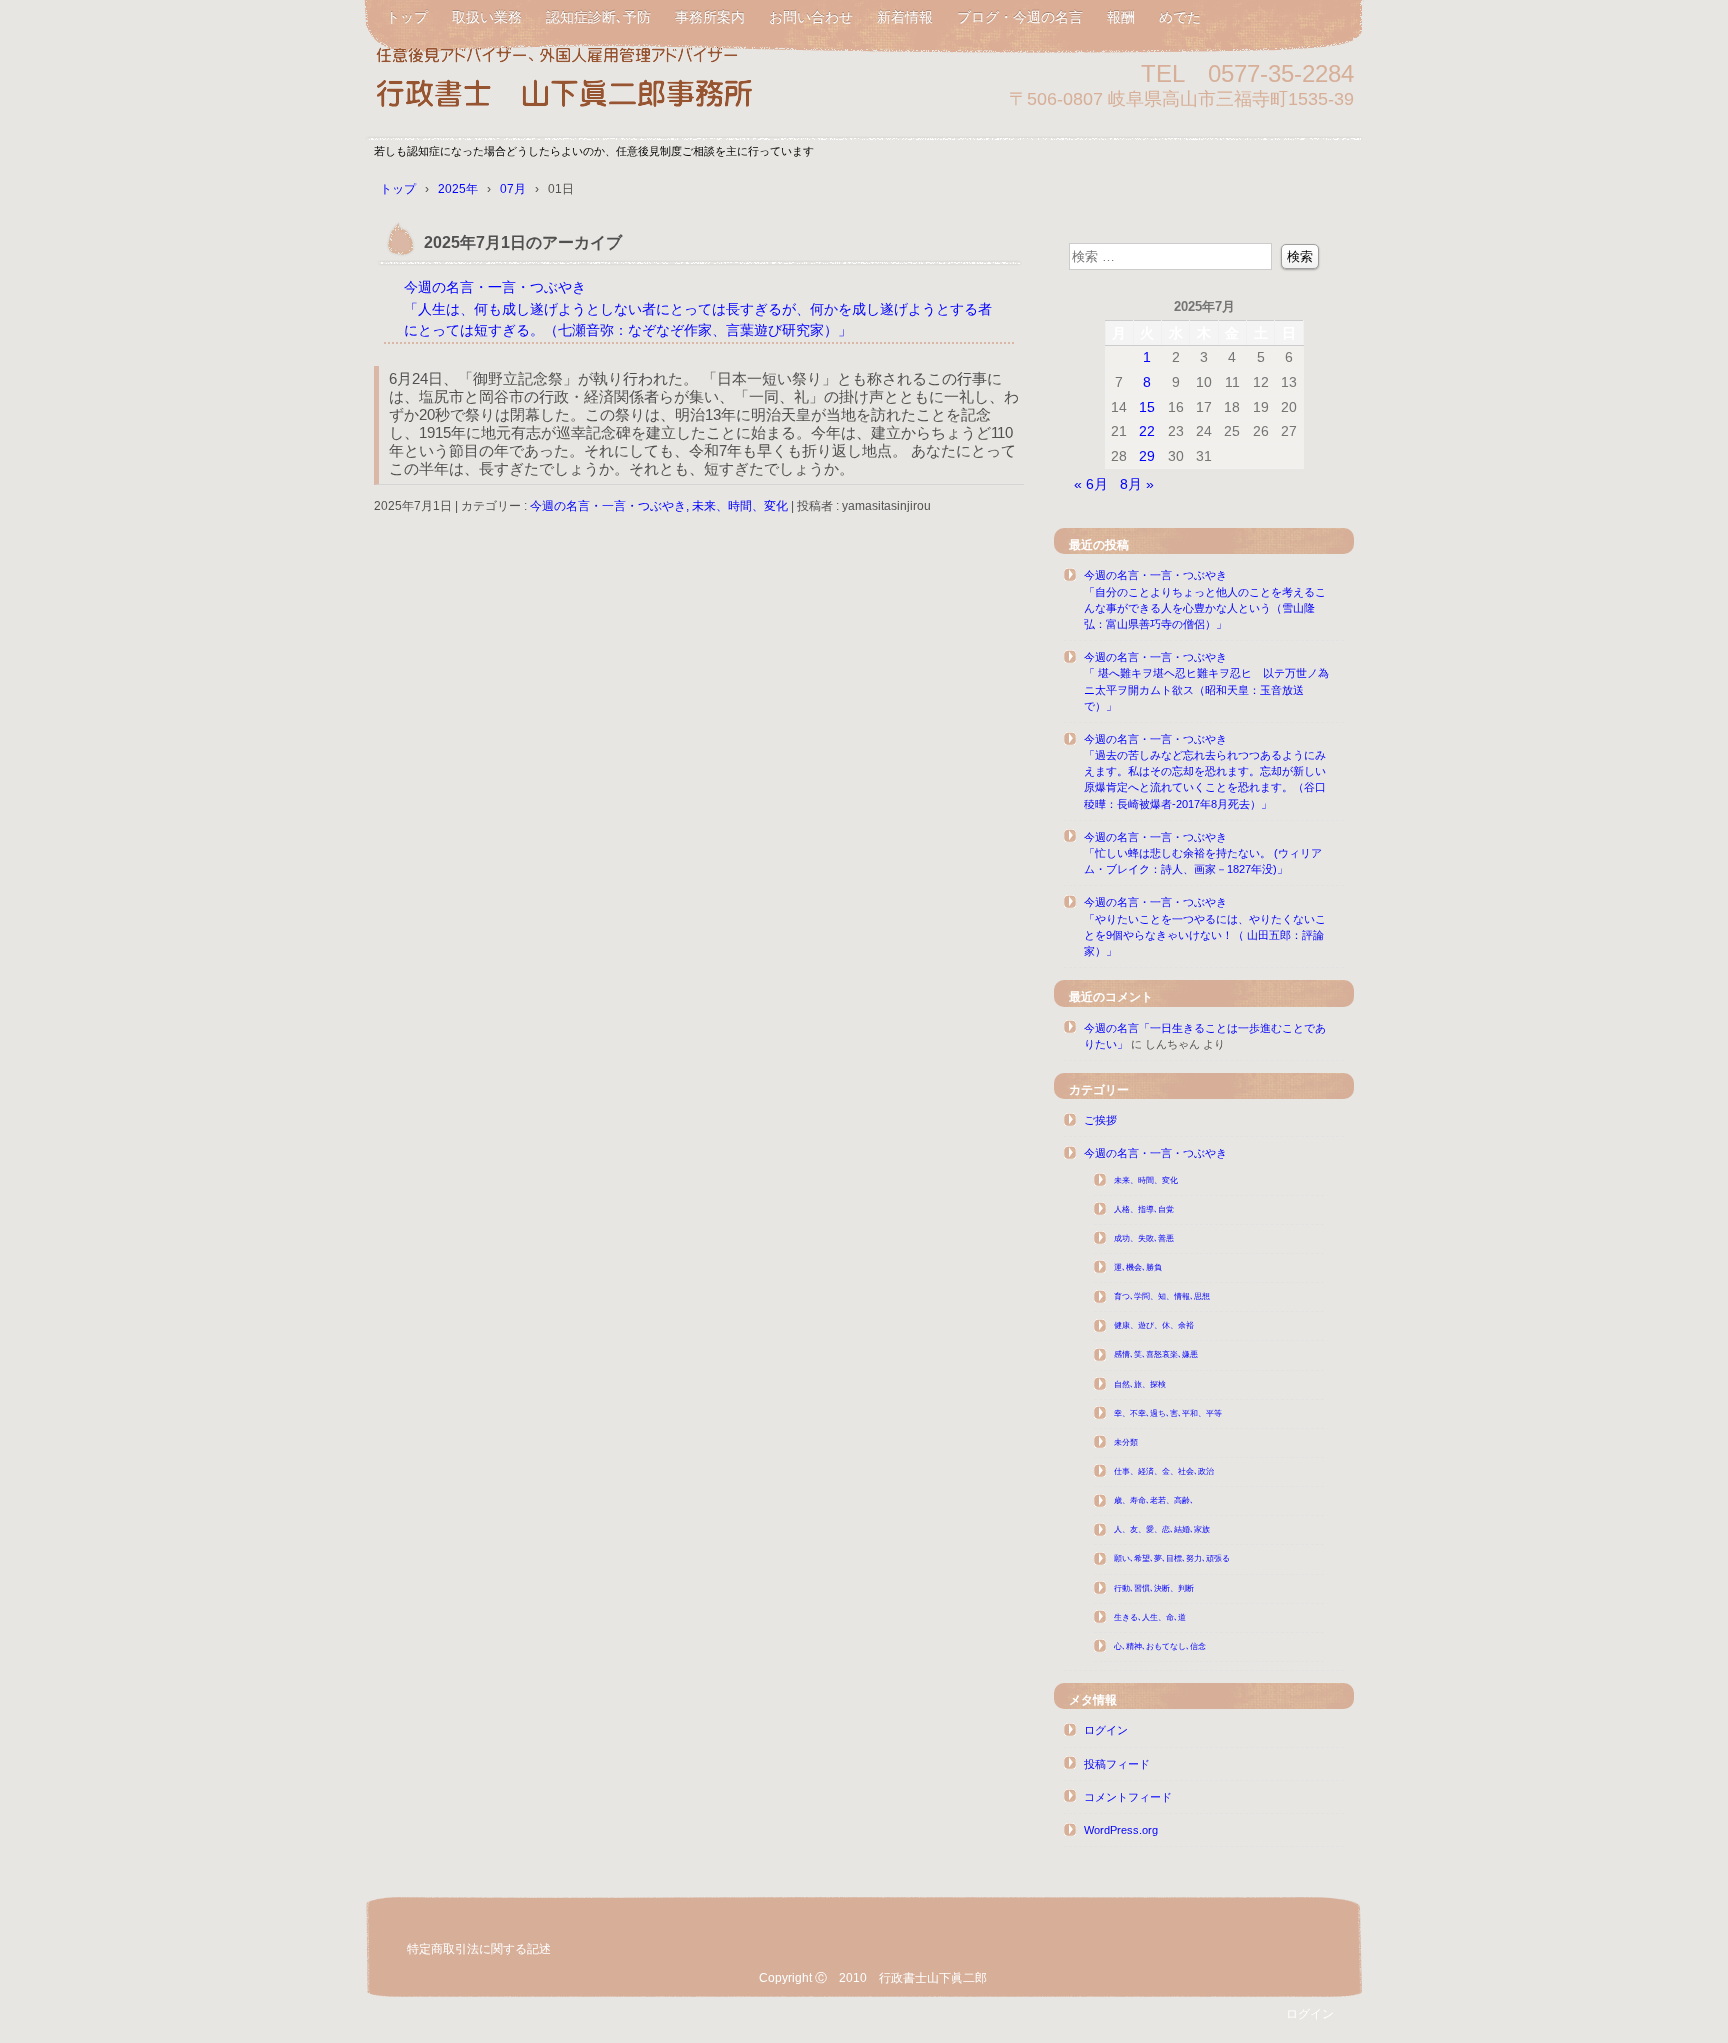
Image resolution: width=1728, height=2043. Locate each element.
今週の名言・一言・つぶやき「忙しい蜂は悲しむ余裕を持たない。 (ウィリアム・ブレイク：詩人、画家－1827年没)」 (1203, 853)
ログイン (1106, 1730)
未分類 (1126, 1442)
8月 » (1137, 484)
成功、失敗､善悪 (1144, 1238)
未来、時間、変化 (1146, 1180)
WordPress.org (1121, 1830)
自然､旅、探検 (1140, 1384)
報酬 (1121, 17)
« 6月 (1091, 484)
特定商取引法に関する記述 (479, 1949)
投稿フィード (1117, 1764)
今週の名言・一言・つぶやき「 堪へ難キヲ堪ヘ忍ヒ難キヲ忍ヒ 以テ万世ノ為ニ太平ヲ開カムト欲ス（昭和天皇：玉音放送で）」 (1206, 681)
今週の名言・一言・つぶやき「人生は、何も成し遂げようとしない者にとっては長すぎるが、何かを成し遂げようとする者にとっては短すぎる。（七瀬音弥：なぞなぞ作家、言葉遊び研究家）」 (698, 308)
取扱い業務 (487, 17)
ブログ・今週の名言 (1020, 17)
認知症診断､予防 (598, 17)
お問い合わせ (811, 17)
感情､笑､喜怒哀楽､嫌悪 (1156, 1354)
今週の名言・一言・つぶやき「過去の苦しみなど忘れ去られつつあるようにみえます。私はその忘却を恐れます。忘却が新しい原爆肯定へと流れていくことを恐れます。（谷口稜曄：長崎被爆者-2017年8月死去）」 (1205, 771)
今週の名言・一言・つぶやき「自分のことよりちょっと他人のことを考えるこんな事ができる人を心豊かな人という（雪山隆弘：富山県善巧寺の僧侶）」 (1205, 599)
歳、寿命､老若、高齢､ (1154, 1500)
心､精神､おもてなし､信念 (1160, 1646)
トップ (407, 17)
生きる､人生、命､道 (1150, 1617)
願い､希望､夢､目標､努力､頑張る (1172, 1558)
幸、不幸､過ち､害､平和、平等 (1168, 1413)
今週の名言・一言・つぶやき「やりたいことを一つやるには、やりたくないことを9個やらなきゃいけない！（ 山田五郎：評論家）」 (1205, 926)
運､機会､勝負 (1138, 1267)
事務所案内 (710, 17)
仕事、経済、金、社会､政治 (1164, 1471)
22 (1147, 431)
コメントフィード (1128, 1797)
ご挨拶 (1100, 1120)
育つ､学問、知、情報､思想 (1162, 1296)
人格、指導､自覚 (1144, 1209)
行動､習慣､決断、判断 (1154, 1588)
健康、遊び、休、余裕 (1154, 1325)
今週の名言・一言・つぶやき (1155, 1153)
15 (1147, 407)
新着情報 (905, 17)
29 (1147, 456)
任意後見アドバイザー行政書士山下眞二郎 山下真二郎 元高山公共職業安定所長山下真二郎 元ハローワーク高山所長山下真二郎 (604, 82)
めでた (1180, 17)
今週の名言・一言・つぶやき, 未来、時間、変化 (659, 506)
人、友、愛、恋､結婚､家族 (1162, 1529)
